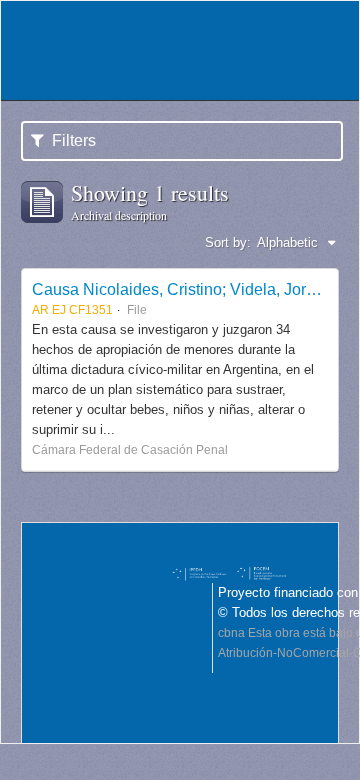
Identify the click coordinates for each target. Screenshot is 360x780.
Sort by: (228, 242)
